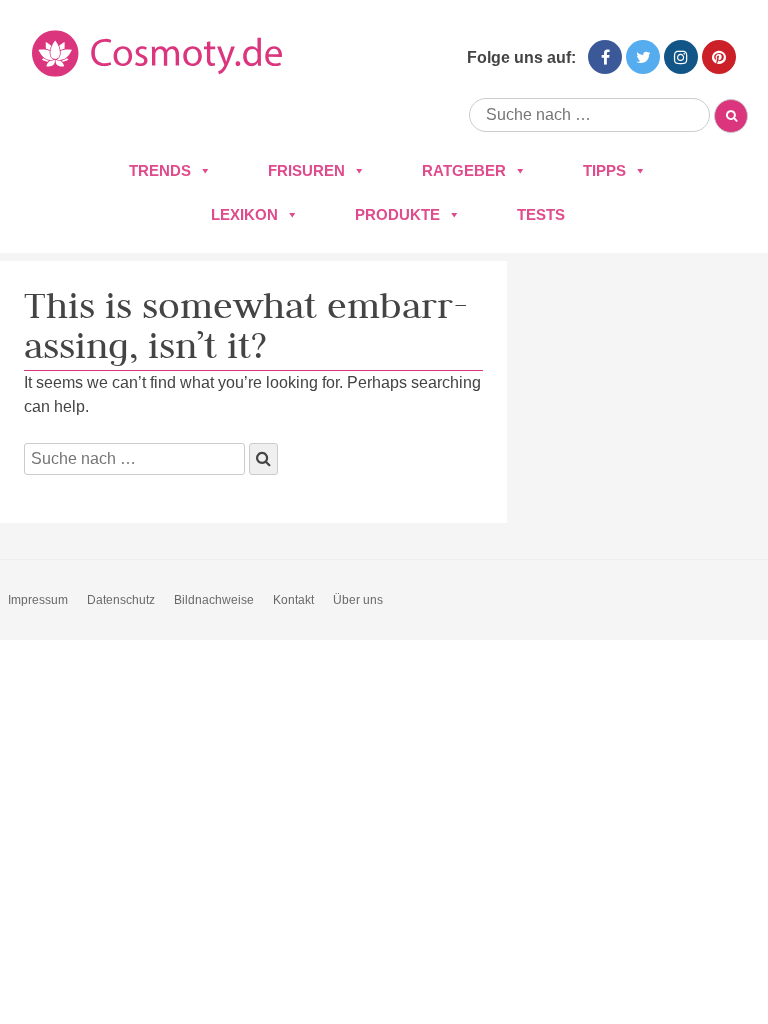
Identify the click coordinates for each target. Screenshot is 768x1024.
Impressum (38, 600)
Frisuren (306, 170)
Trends (160, 170)
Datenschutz (121, 600)
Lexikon (244, 214)
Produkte (397, 214)
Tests (541, 214)
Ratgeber (464, 170)
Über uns (358, 600)
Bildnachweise (214, 600)
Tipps (604, 170)
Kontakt (293, 600)
